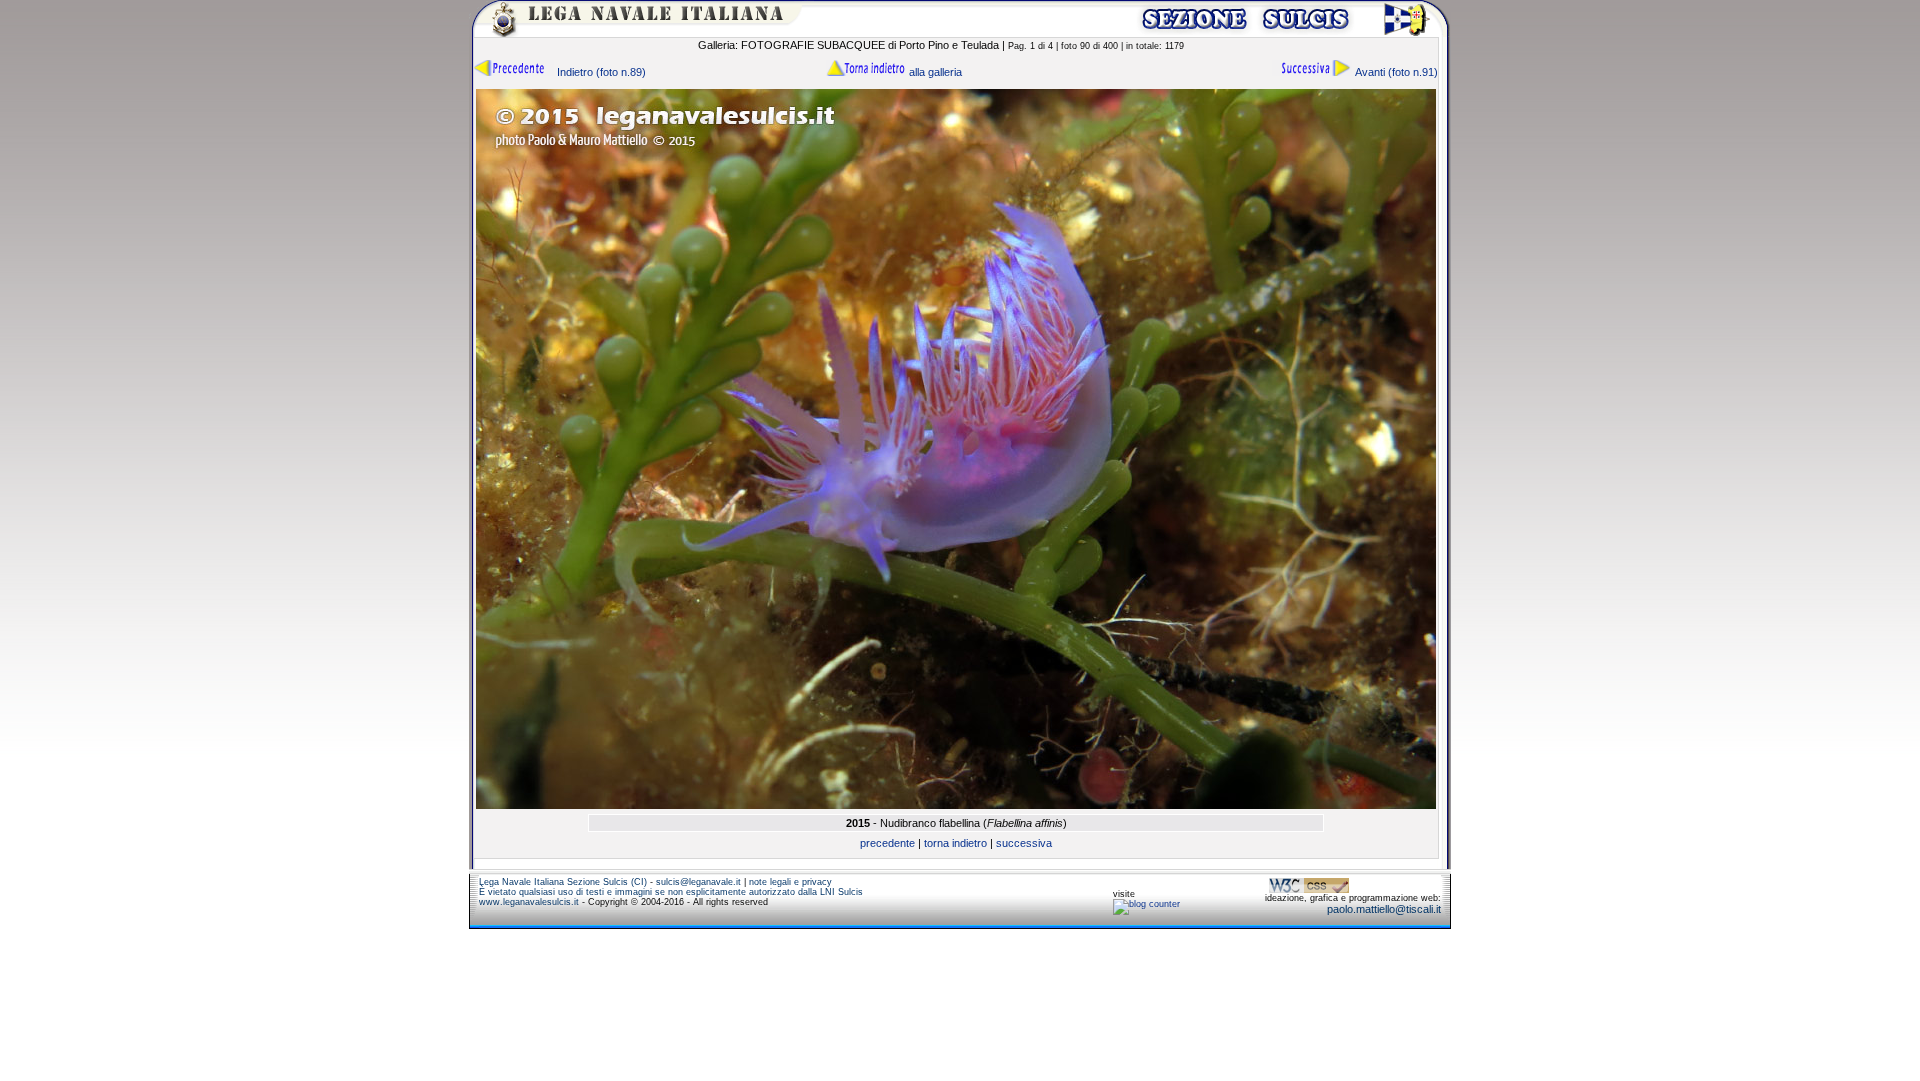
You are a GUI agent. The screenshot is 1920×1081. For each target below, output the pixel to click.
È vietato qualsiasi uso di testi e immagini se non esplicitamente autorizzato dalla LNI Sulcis (671, 892)
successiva (1024, 843)
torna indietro (955, 843)
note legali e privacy (790, 882)
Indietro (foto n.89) (600, 72)
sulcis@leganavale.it (698, 882)
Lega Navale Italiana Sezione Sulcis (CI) (563, 882)
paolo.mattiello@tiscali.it (1384, 909)
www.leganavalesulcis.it (529, 902)
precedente (887, 843)
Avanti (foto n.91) (1395, 72)
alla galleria (934, 72)
